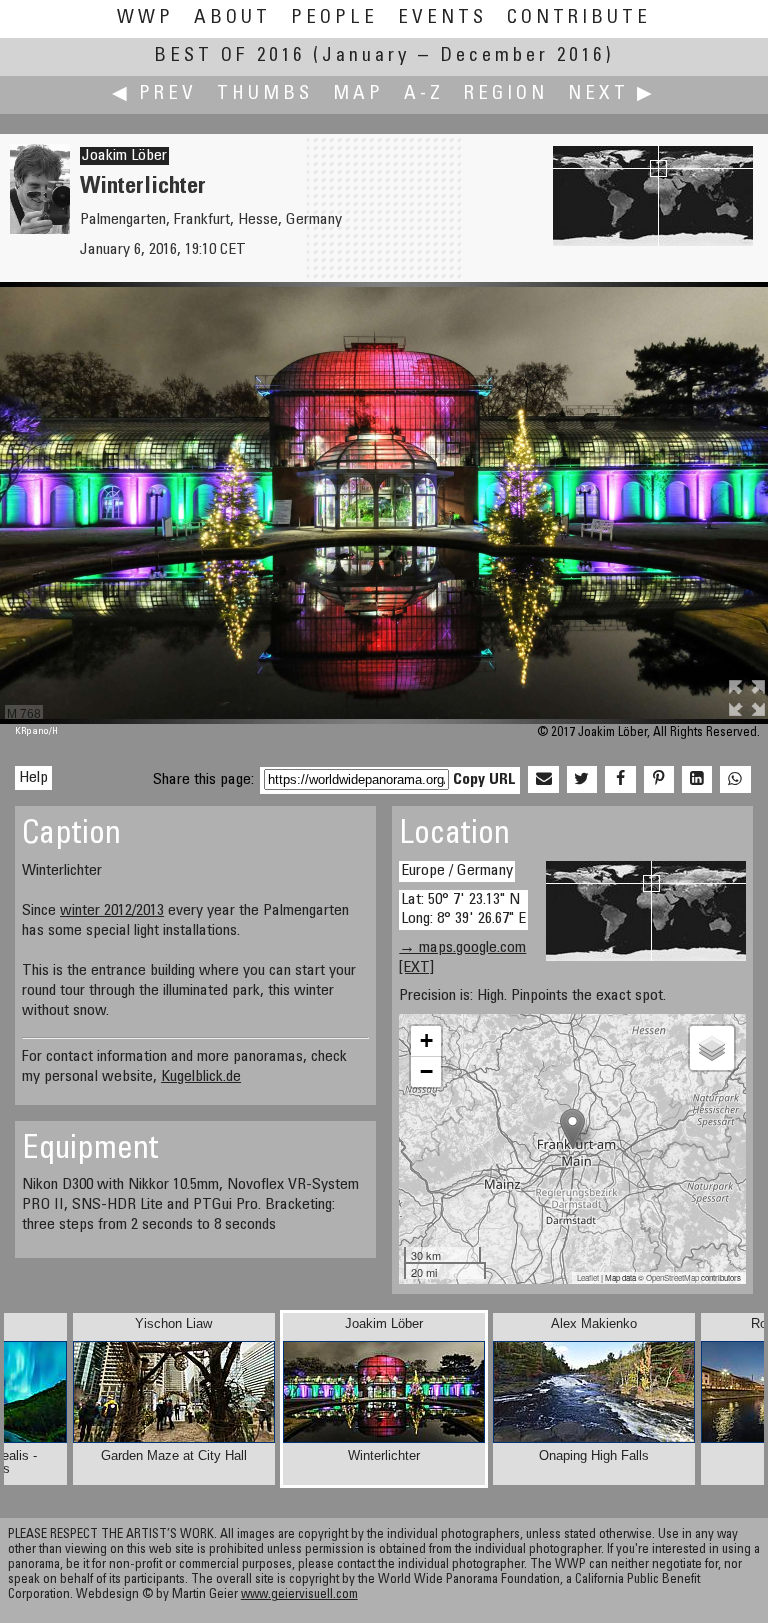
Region (506, 94)
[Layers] (712, 1048)
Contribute (579, 18)
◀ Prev (154, 94)
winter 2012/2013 (112, 911)
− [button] (426, 1071)
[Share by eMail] (543, 780)
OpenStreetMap (672, 1277)
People (334, 18)
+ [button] (426, 1040)
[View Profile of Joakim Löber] (40, 230)
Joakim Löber (124, 156)
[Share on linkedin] (697, 780)
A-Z (424, 94)
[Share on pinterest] (659, 780)
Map (358, 94)
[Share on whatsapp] (735, 780)
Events (442, 18)
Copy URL (484, 780)
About (232, 18)
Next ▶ (612, 94)
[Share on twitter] (582, 780)
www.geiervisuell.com (299, 1595)
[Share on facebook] (620, 780)
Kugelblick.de (201, 1077)
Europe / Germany (457, 871)
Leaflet (588, 1277)
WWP (145, 18)
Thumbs (265, 94)
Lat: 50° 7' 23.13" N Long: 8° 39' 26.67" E (463, 909)
